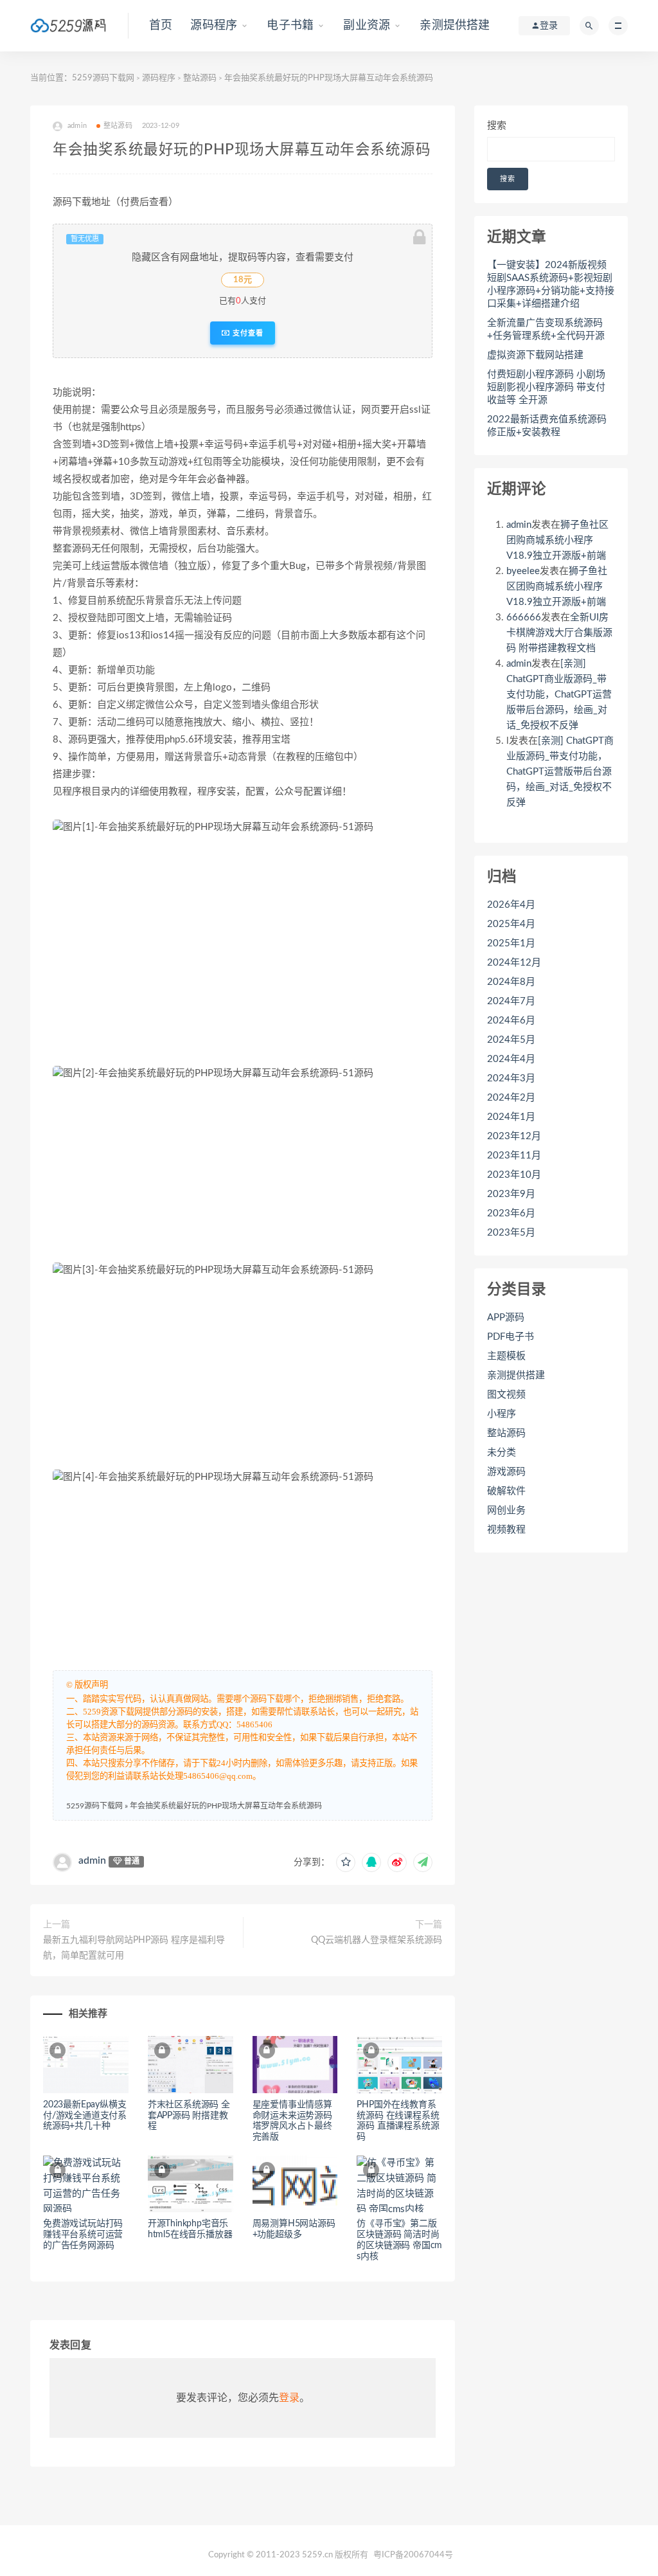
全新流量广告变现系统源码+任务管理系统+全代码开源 (546, 329)
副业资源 (367, 26)
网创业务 (506, 1510)
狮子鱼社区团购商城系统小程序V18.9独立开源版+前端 (557, 540)
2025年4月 (511, 924)
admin (92, 1860)
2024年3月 (511, 1078)
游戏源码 (506, 1472)
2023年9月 (511, 1194)
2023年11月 (514, 1156)
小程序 (502, 1414)
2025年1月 (511, 943)
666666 (524, 617)
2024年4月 (511, 1059)
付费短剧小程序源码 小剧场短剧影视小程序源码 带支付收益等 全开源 (546, 387)
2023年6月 (511, 1213)
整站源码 (200, 78)
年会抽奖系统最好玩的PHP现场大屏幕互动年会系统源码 (226, 1806)
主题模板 (506, 1356)
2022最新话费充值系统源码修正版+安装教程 (547, 426)
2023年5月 (511, 1233)
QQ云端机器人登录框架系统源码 (377, 1940)
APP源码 (506, 1318)
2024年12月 (514, 963)
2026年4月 (511, 905)
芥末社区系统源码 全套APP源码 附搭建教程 (189, 2116)
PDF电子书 (511, 1337)
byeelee (523, 571)
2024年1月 (511, 1117)
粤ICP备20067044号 (413, 2555)
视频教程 (506, 1530)
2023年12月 (514, 1136)
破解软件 (506, 1491)
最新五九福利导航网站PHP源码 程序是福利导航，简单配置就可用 (134, 1948)
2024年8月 (511, 982)
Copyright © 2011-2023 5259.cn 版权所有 (288, 2555)
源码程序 (214, 26)
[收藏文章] (346, 1862)
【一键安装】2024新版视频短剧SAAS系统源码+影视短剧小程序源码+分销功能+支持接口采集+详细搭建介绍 (551, 284)
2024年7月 (511, 1001)
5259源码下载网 (103, 78)
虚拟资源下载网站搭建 (535, 355)
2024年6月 (511, 1021)
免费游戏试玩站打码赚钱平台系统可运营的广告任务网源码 (83, 2235)
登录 (289, 2398)
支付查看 (247, 333)
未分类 (502, 1453)
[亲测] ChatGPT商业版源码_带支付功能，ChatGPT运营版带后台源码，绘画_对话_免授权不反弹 (559, 695)
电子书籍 (290, 26)
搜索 (497, 126)
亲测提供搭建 (455, 26)
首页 (161, 26)
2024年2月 (511, 1098)
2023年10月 (514, 1175)
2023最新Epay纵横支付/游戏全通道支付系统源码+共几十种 (85, 2116)
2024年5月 (511, 1040)
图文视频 (506, 1395)
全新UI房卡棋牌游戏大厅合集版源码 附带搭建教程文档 (559, 633)
